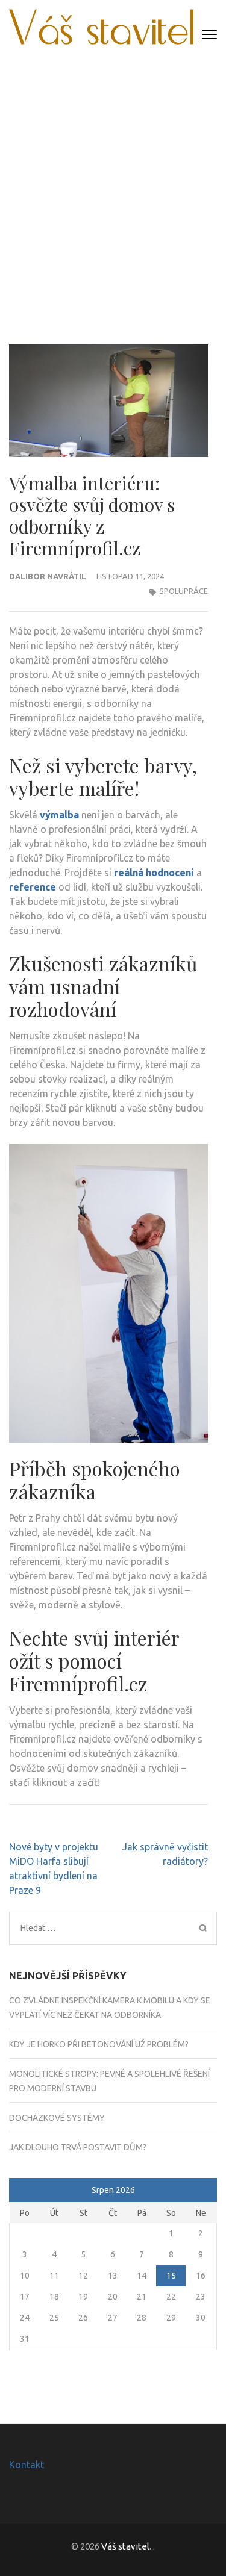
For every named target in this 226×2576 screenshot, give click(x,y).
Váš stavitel (125, 2546)
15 (171, 2276)
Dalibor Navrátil (48, 576)
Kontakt (27, 2465)
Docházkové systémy (57, 2118)
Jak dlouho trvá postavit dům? (78, 2147)
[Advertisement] (113, 191)
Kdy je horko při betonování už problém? (99, 2044)
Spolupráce (184, 591)
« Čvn (21, 2191)
